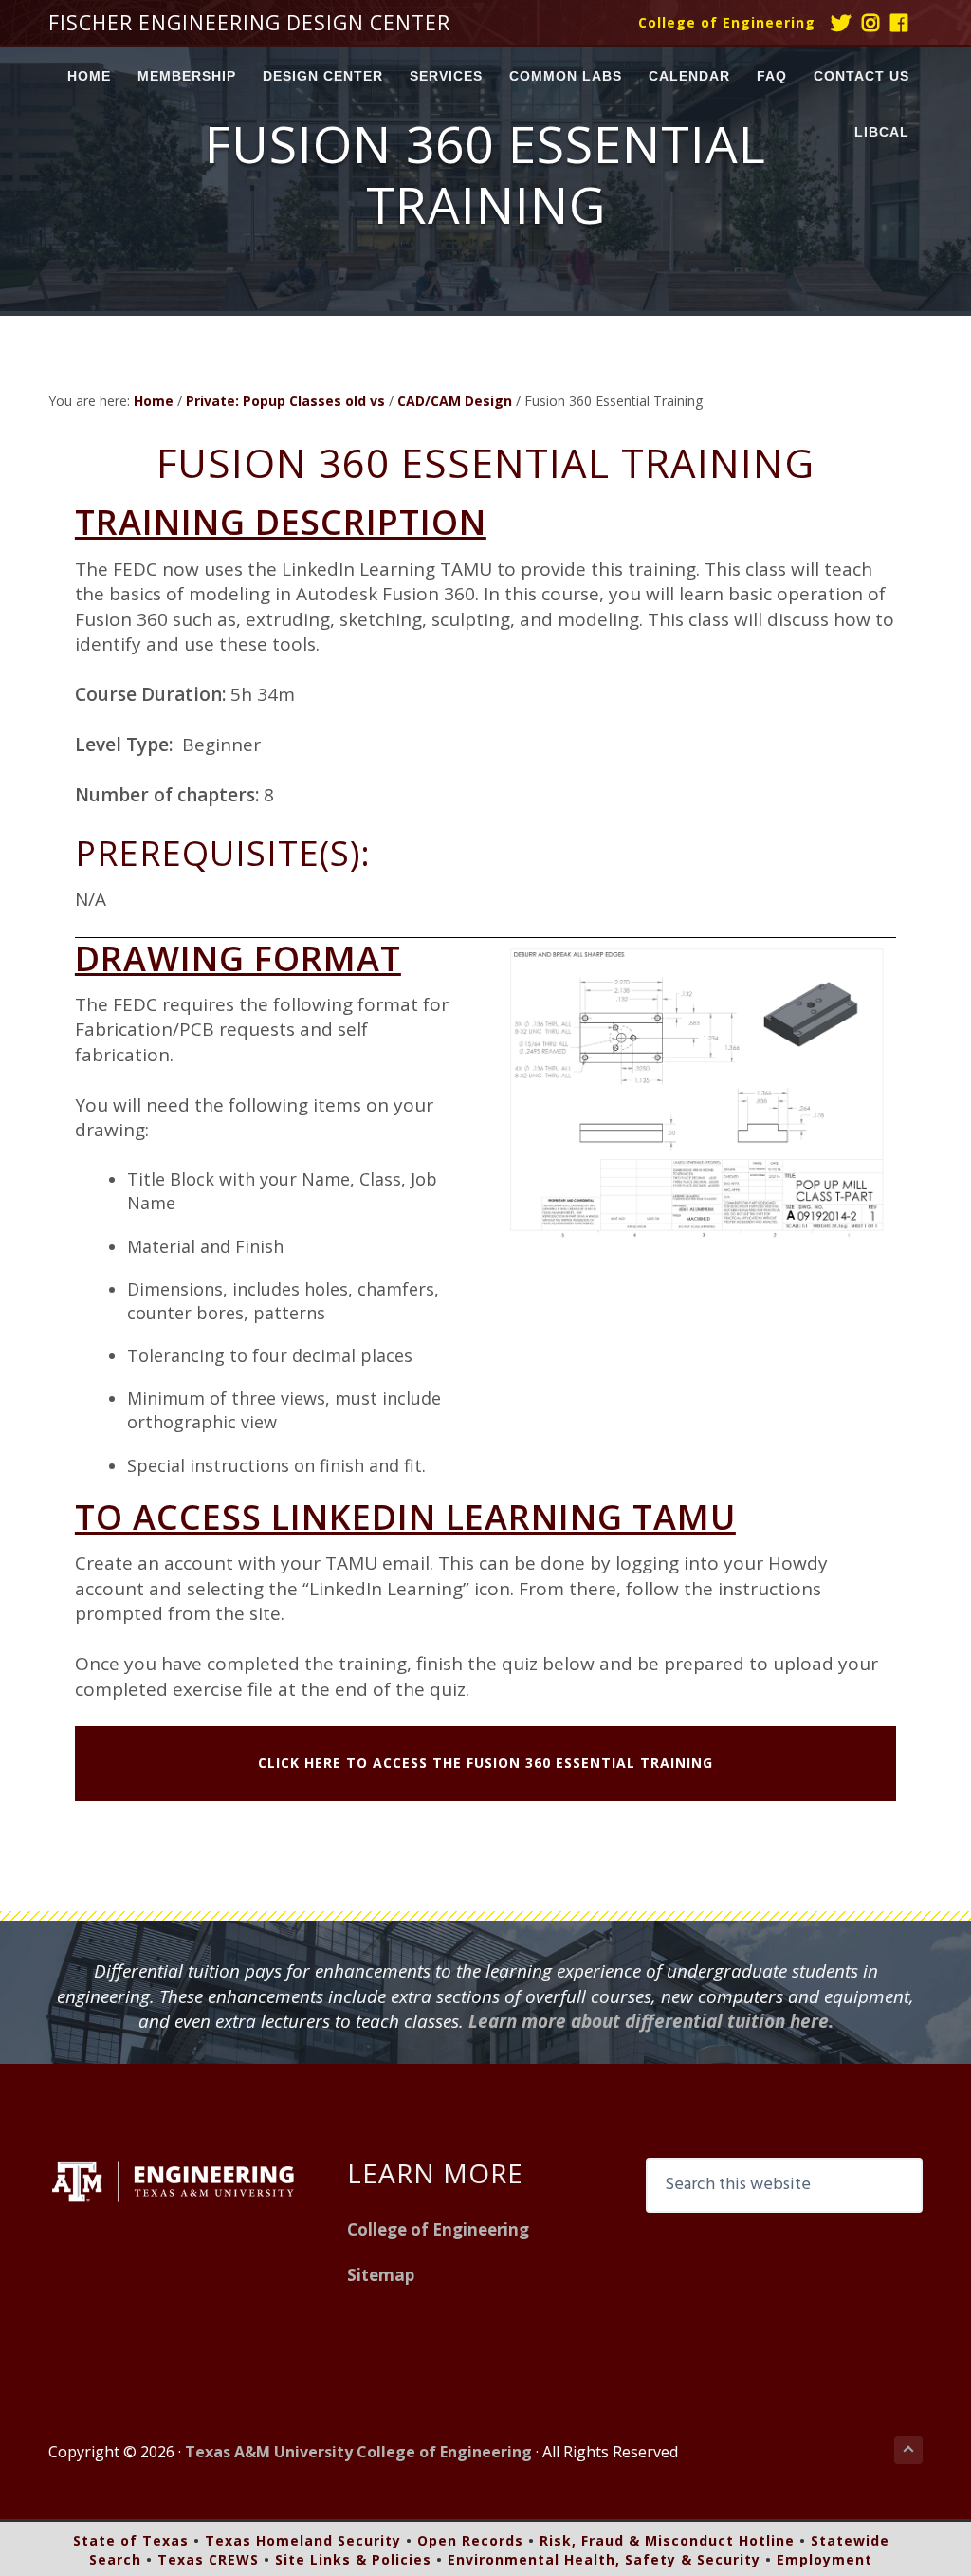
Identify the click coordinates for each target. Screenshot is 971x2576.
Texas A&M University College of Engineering (358, 2452)
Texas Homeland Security (303, 2540)
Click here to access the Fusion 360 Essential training (485, 1763)
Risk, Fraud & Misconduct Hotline (667, 2540)
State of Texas (131, 2540)
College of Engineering (727, 22)
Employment (824, 2559)
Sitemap (381, 2275)
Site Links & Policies (353, 2559)
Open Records (470, 2540)
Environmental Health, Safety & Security (604, 2559)
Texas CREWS (208, 2559)
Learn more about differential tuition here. (651, 2021)
